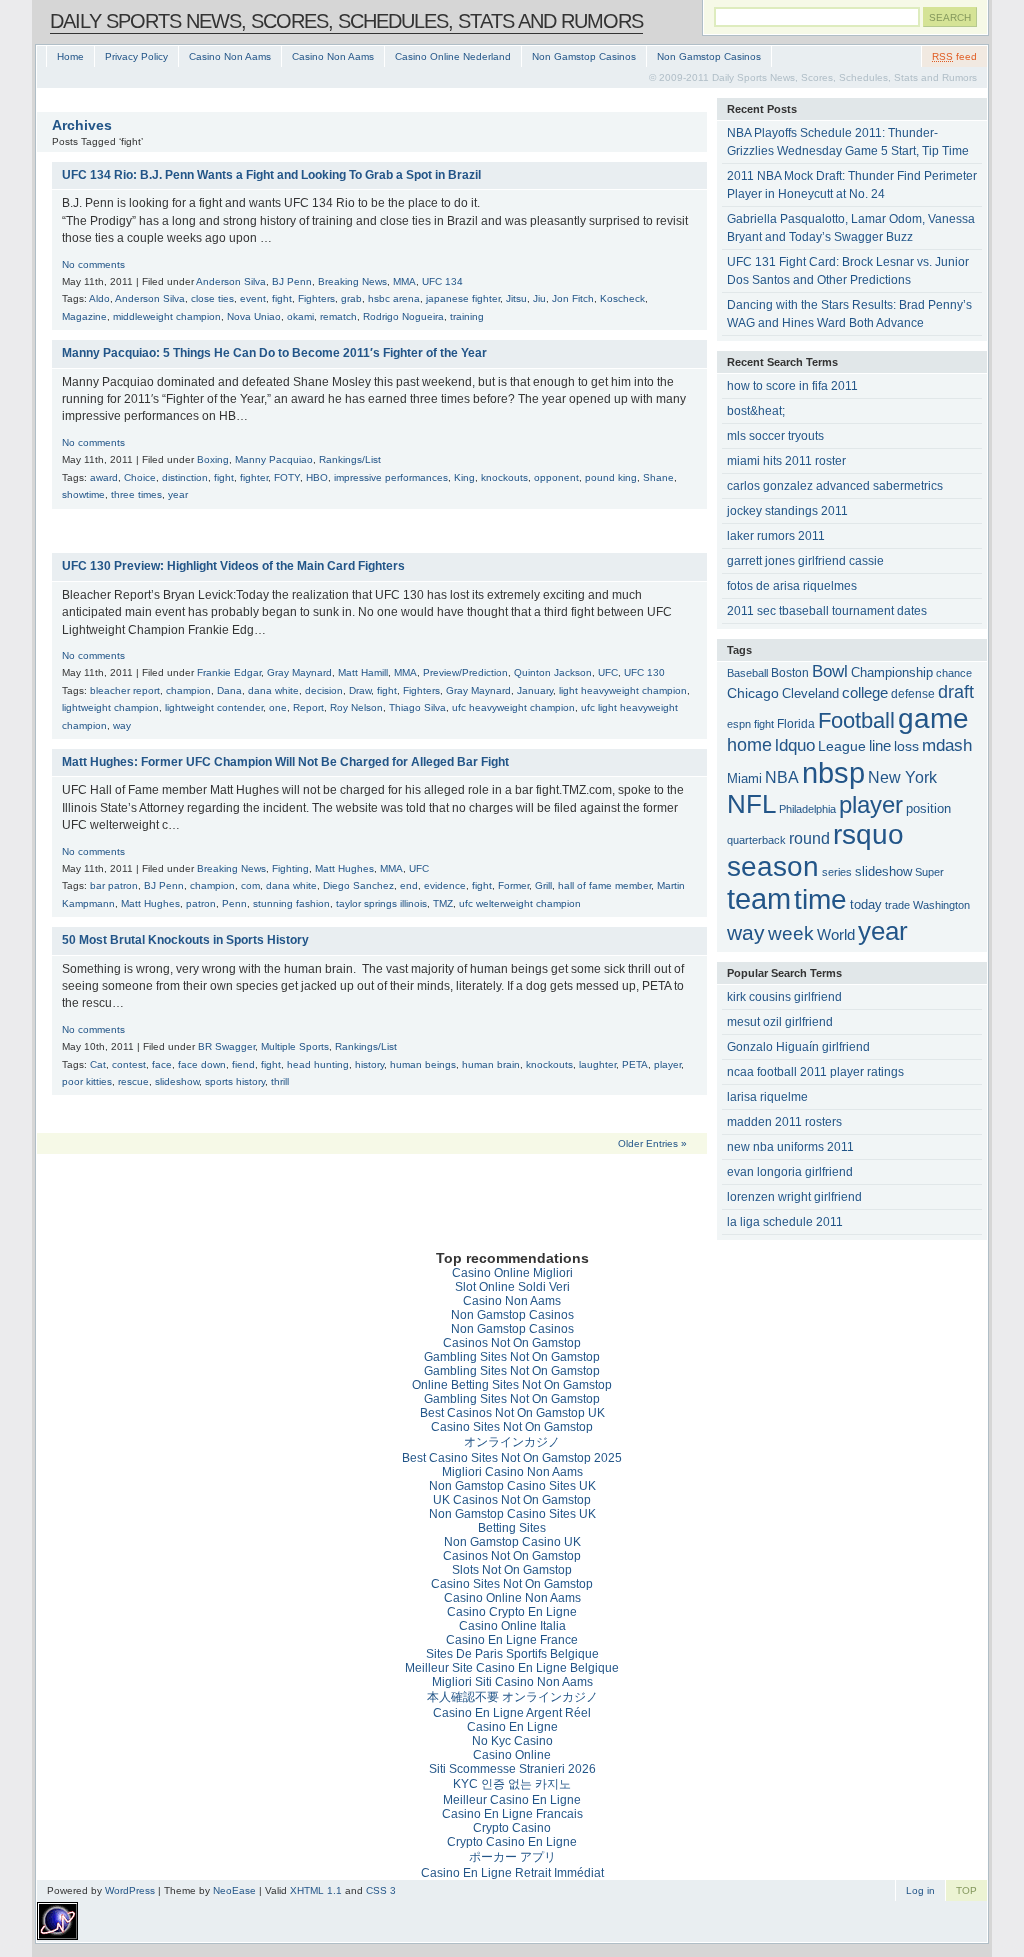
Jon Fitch (573, 298)
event (253, 298)
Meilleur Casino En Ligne (512, 1800)
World (836, 935)
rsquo (868, 834)
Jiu (539, 298)
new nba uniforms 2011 (790, 1147)
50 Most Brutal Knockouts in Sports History (185, 940)
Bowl (830, 671)
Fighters (316, 298)
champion (188, 690)
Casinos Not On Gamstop (512, 1343)
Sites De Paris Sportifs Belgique (512, 1654)
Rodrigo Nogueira (403, 316)
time (820, 899)
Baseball (747, 673)
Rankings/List (350, 459)
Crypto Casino (512, 1828)
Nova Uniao (254, 316)
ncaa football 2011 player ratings (815, 1072)
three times (136, 494)
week (791, 933)
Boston (790, 672)
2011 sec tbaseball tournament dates (827, 611)
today (866, 904)
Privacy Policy (136, 56)
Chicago (753, 693)
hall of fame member (604, 885)
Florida (796, 724)
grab (351, 298)
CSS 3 (381, 1890)
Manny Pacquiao (274, 459)
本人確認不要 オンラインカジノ (512, 1697)
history (369, 1064)
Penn (234, 903)
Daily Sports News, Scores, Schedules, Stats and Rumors (346, 21)
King (464, 477)
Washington (941, 905)
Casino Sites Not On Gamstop (512, 1427)
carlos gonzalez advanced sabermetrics (835, 486)
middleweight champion (167, 316)
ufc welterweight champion (520, 903)
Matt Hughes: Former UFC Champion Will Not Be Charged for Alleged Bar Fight (285, 762)
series (837, 872)
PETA (635, 1064)
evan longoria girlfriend (790, 1172)
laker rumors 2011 (776, 536)
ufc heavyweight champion (513, 707)
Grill (543, 885)
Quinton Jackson (553, 672)
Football (856, 720)
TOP (966, 1890)
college (865, 693)
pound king (611, 477)
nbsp (833, 772)
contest (129, 1064)
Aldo (99, 298)
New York (902, 777)
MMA (404, 281)
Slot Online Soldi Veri (512, 1287)
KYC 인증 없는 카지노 (512, 1784)
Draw (360, 690)
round (809, 838)
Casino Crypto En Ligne (512, 1612)
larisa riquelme (767, 1097)
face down (202, 1064)
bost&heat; (756, 411)
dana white (273, 690)
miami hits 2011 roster (786, 461)
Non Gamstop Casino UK (512, 1542)
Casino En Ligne (512, 1727)
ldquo (795, 745)
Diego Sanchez (358, 885)
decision (324, 690)
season (773, 866)
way (122, 725)
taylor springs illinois (381, 903)
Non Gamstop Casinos (584, 56)
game (933, 718)
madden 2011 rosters (784, 1122)
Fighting (290, 868)
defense (913, 693)
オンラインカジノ (512, 1442)
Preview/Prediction (465, 672)
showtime (83, 494)
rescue (133, 1081)
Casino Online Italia (512, 1626)
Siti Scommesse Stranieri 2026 (512, 1769)
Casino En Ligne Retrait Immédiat (512, 1873)
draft (956, 692)
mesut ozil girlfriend (780, 1022)
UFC (608, 672)
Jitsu (516, 298)
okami (300, 316)
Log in (920, 1890)
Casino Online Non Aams (512, 1598)
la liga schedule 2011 (785, 1222)
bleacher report (125, 690)
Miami (744, 779)
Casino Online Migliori (512, 1273)
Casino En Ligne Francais (512, 1814)
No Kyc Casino (512, 1741)
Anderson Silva (231, 281)
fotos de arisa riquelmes (792, 586)
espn (739, 724)
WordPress (130, 1890)
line (880, 746)
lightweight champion (110, 707)
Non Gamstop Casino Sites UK (512, 1486)
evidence (445, 885)
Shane (658, 477)
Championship (892, 673)
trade (897, 905)
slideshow (177, 1081)
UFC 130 (644, 672)
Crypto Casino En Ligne (512, 1842)
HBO (317, 477)
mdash (947, 745)
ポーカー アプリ (512, 1857)
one (278, 707)
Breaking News (352, 281)
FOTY (287, 477)
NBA (782, 777)
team (759, 899)
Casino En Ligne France (512, 1640)
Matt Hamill (363, 672)
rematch (338, 316)
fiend (243, 1064)
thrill (280, 1081)
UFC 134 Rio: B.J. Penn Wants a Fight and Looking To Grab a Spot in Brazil (271, 175)
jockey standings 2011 (787, 511)
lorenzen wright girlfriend (794, 1197)
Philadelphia (807, 809)
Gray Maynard (299, 672)
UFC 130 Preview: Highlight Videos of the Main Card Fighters (233, 566)
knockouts (504, 477)
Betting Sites (512, 1528)
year (178, 494)
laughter (597, 1064)
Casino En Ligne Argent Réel (512, 1713)
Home (70, 56)
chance (954, 673)
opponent (556, 477)
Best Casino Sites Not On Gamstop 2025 (512, 1458)
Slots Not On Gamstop (512, 1570)
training (467, 316)
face (162, 1064)
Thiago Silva (417, 707)
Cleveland (810, 694)
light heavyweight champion (623, 690)
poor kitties (87, 1081)
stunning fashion (291, 903)
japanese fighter (463, 298)
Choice (140, 477)
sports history (235, 1081)
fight (282, 298)
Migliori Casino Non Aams (512, 1472)
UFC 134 (442, 281)
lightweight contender (214, 707)
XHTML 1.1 (316, 1890)
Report (308, 707)
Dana (229, 690)
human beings (423, 1064)
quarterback (756, 840)
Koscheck (622, 298)
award (104, 477)
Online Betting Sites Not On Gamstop (512, 1385)
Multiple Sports (295, 1046)
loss (906, 746)
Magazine (84, 316)
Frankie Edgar (229, 672)
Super (929, 872)
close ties (212, 298)
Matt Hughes (344, 868)
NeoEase (234, 1890)
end (409, 885)
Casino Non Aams (230, 56)
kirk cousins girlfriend (784, 997)
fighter (254, 477)
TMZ (443, 903)
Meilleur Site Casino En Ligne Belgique (512, 1668)
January (535, 690)
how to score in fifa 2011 (792, 386)
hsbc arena (394, 298)
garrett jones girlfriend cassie (805, 561)
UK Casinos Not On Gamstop (512, 1500)
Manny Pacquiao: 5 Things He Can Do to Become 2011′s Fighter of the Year (274, 353)
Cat (98, 1064)
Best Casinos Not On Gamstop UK (512, 1413)
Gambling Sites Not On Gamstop (512, 1357)
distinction (185, 477)
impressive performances (391, 477)
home (749, 745)
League (842, 746)
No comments (93, 264)
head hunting (318, 1064)
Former (513, 885)
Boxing (213, 459)
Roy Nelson (356, 707)
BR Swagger (226, 1046)
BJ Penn (292, 281)
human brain (491, 1064)
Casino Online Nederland (453, 56)
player (667, 1064)
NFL (751, 804)
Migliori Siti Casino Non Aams (512, 1682)
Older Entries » (652, 1143)
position (928, 808)
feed (954, 56)
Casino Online (512, 1755)
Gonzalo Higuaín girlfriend (798, 1047)
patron (201, 903)
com (250, 885)
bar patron (114, 885)
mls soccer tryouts (775, 436)
